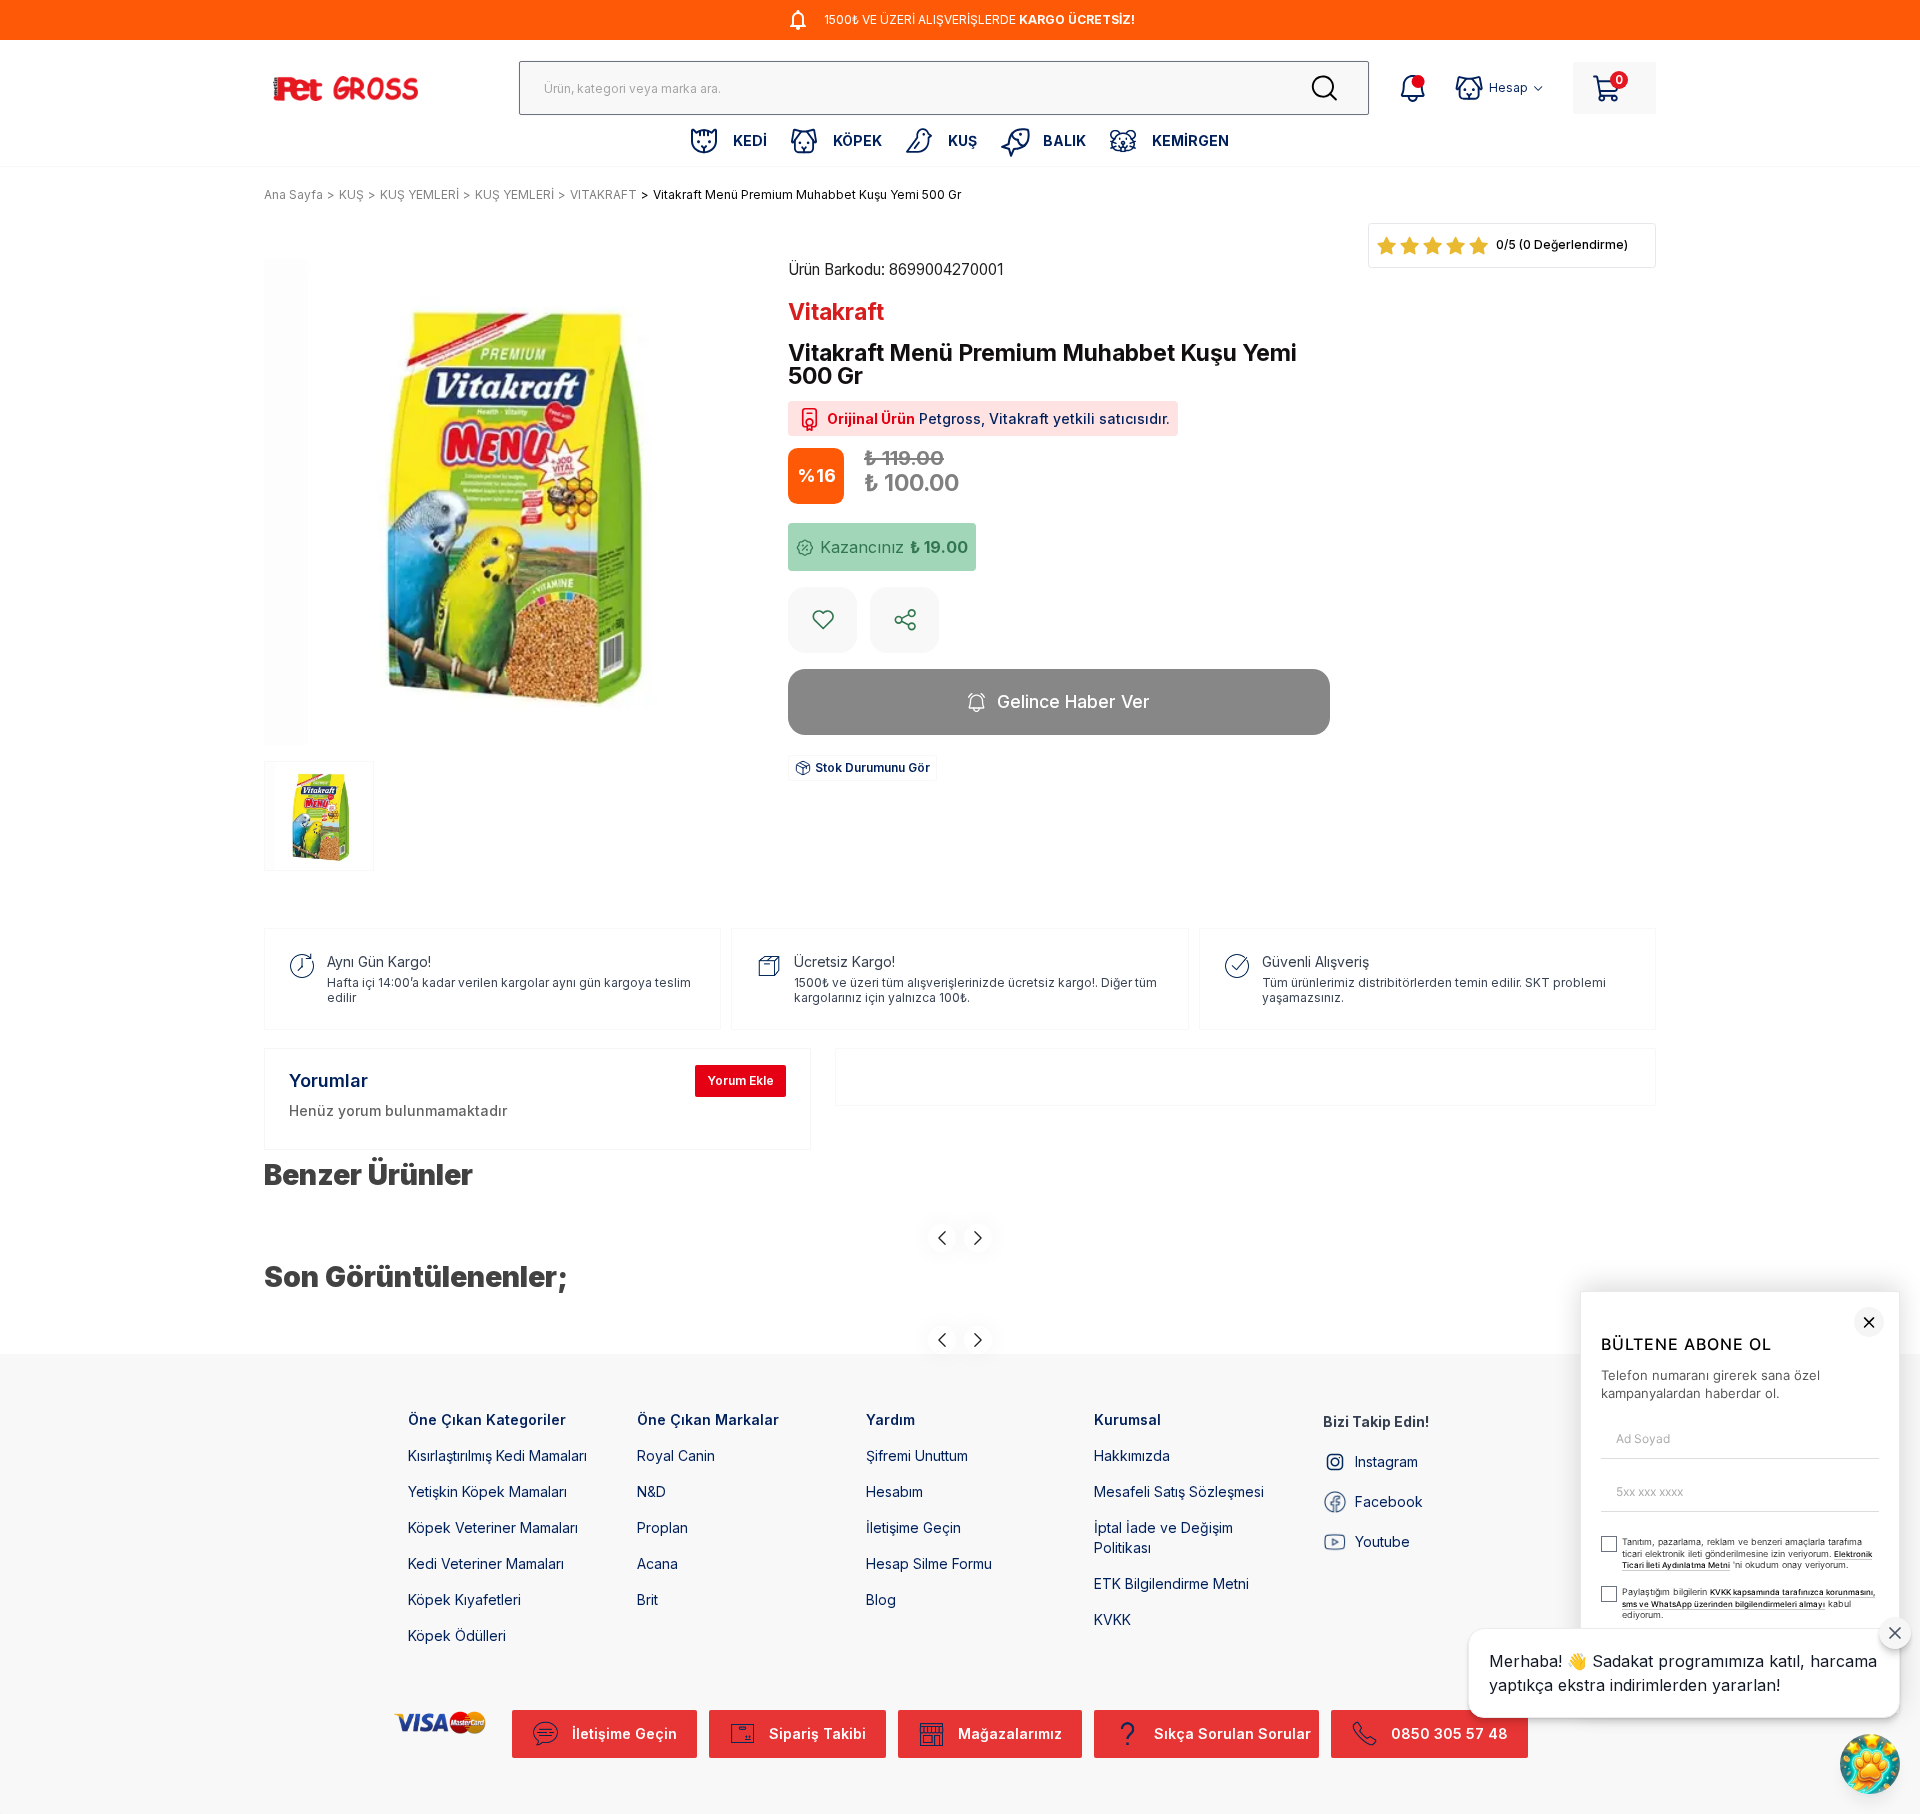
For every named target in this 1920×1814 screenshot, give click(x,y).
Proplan (662, 1527)
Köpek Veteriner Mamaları (493, 1527)
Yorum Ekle (740, 1080)
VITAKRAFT (603, 194)
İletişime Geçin (913, 1527)
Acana (657, 1563)
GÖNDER (1508, 1761)
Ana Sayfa (293, 194)
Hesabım (894, 1491)
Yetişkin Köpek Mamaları (487, 1491)
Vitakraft (836, 312)
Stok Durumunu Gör (872, 767)
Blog (881, 1599)
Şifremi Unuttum (917, 1455)
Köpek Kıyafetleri (464, 1599)
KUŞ (351, 194)
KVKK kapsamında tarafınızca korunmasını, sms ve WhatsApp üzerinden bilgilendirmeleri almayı (1431, 1711)
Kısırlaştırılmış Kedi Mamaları (497, 1455)
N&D (651, 1491)
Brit (647, 1599)
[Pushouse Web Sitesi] (1875, 1805)
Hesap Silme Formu (929, 1563)
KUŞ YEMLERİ (419, 194)
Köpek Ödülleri (457, 1635)
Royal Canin (676, 1455)
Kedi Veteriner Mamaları (486, 1563)
